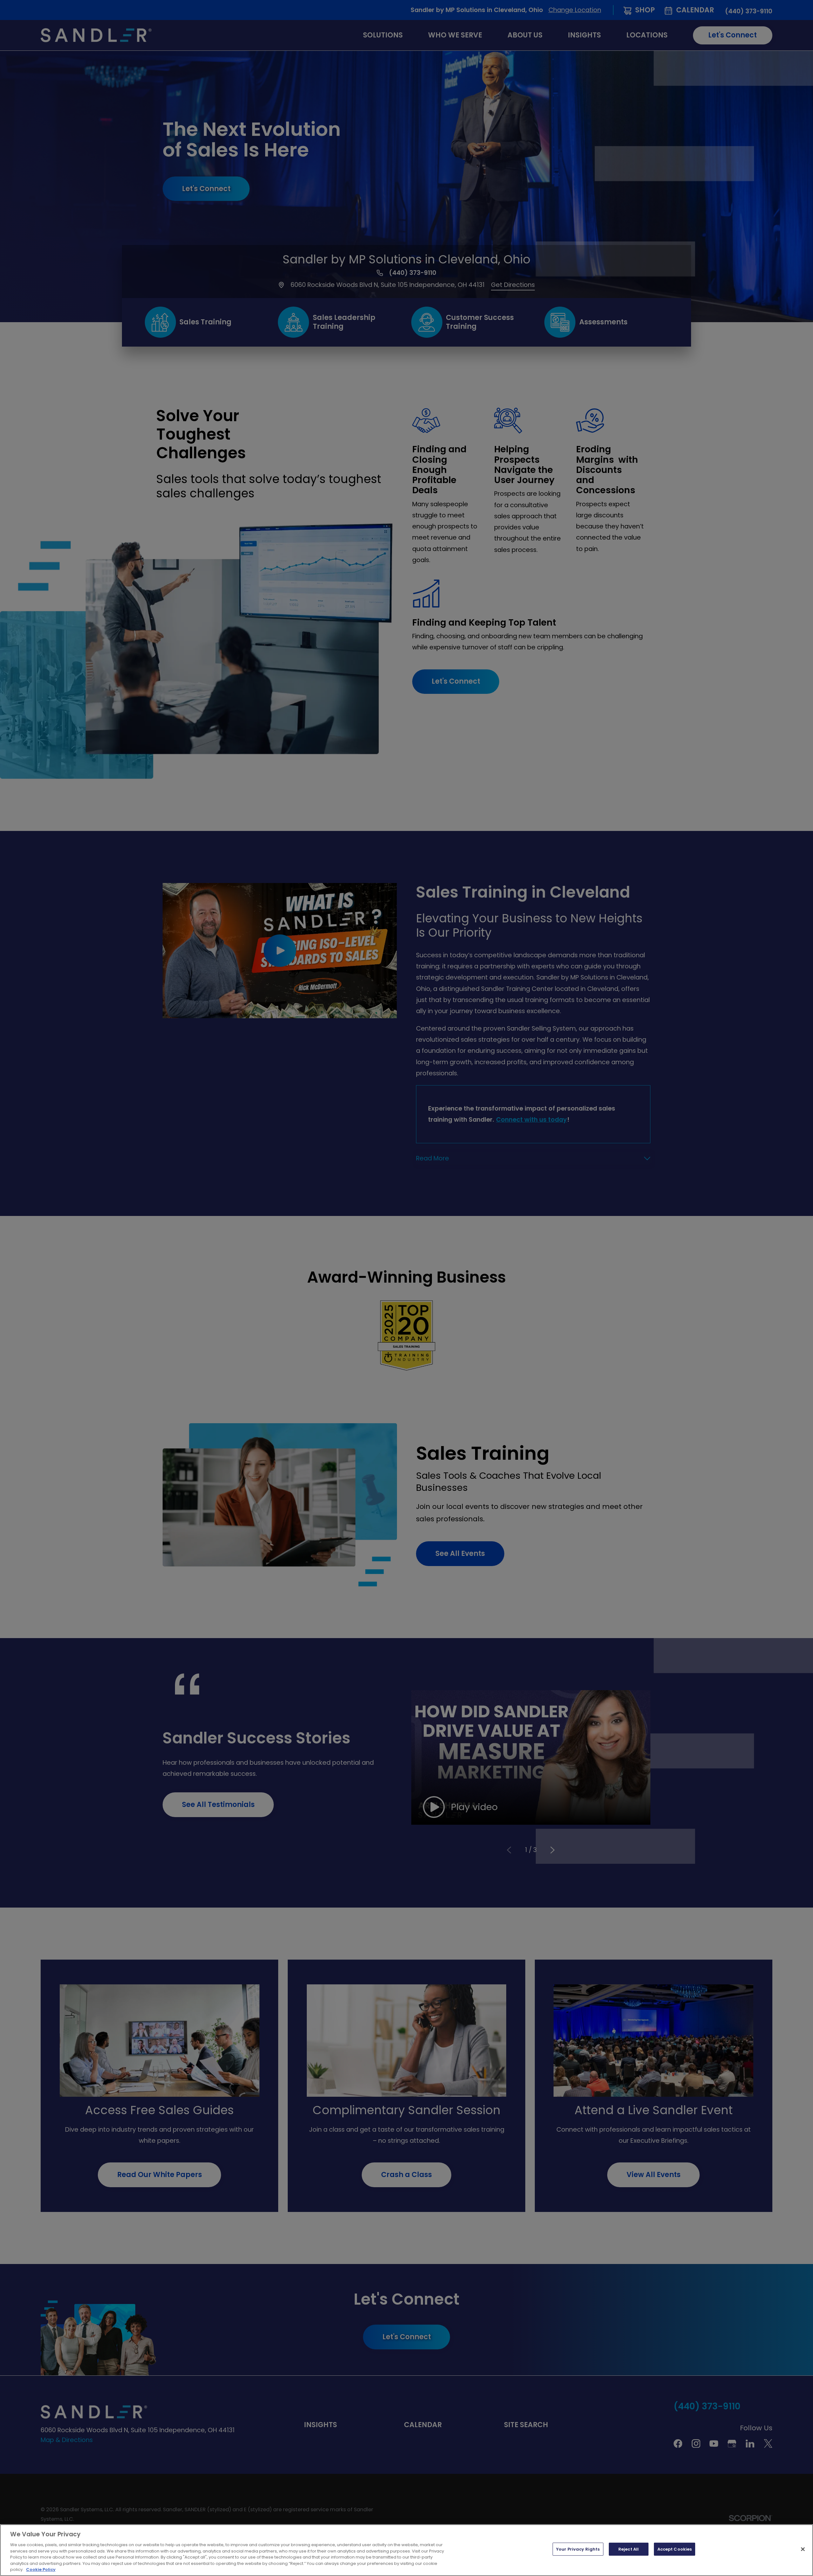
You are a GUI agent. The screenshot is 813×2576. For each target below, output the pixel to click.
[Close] (803, 2549)
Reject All (628, 2549)
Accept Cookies (675, 2549)
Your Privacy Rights (578, 2549)
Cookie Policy (41, 2569)
